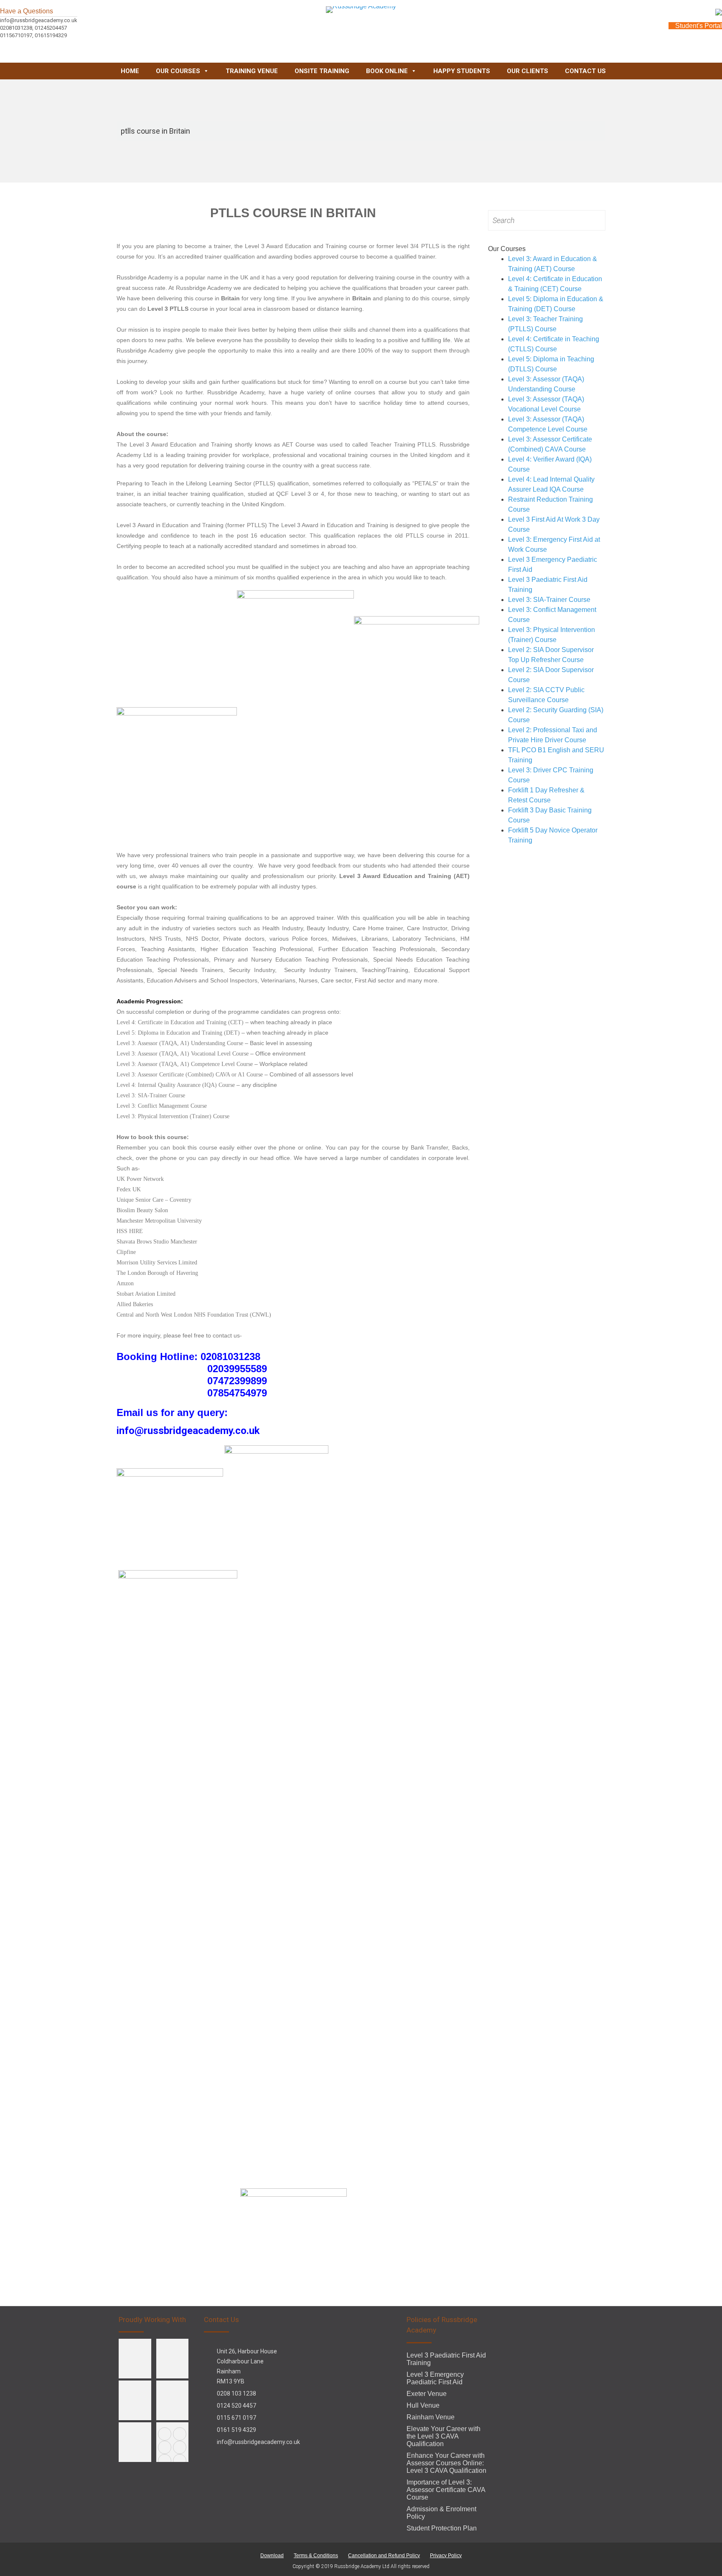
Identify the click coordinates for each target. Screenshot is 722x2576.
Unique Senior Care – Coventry (154, 1200)
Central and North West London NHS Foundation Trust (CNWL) (194, 1315)
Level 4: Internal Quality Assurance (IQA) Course (176, 1085)
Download (272, 2556)
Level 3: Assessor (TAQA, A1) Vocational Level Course (183, 1054)
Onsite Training (322, 71)
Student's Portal (698, 26)
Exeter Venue (427, 2394)
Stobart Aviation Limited (146, 1294)
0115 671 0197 (236, 2418)
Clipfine (126, 1252)
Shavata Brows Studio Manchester (157, 1242)
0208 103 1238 (236, 2393)
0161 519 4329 (236, 2430)
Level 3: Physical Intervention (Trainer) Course (173, 1116)
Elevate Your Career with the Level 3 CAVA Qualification (444, 2436)
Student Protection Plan (442, 2528)
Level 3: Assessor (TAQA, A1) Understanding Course (180, 1043)
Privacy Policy (446, 2556)
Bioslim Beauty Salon (142, 1210)
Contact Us (585, 71)
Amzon (125, 1283)
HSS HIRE (130, 1231)
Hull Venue (423, 2405)
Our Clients (528, 71)
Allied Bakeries (135, 1304)
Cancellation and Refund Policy (384, 2556)
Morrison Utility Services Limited (157, 1263)
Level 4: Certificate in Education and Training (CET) (180, 1022)
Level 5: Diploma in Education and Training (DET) (178, 1033)
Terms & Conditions (316, 2556)
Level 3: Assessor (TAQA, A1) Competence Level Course (185, 1064)
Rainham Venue (431, 2417)
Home (130, 71)
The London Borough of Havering (157, 1273)
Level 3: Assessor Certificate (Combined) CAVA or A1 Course (191, 1075)
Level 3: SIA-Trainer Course (151, 1095)
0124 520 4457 (236, 2406)
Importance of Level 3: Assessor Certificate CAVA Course (446, 2490)
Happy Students (462, 71)
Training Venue (252, 71)
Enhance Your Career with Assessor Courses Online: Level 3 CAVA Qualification (446, 2463)
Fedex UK (129, 1189)
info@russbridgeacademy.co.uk (258, 2442)
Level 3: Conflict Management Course (162, 1106)
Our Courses (178, 71)
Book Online (387, 71)
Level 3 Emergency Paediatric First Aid (435, 2378)
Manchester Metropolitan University (159, 1221)
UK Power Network (140, 1179)
